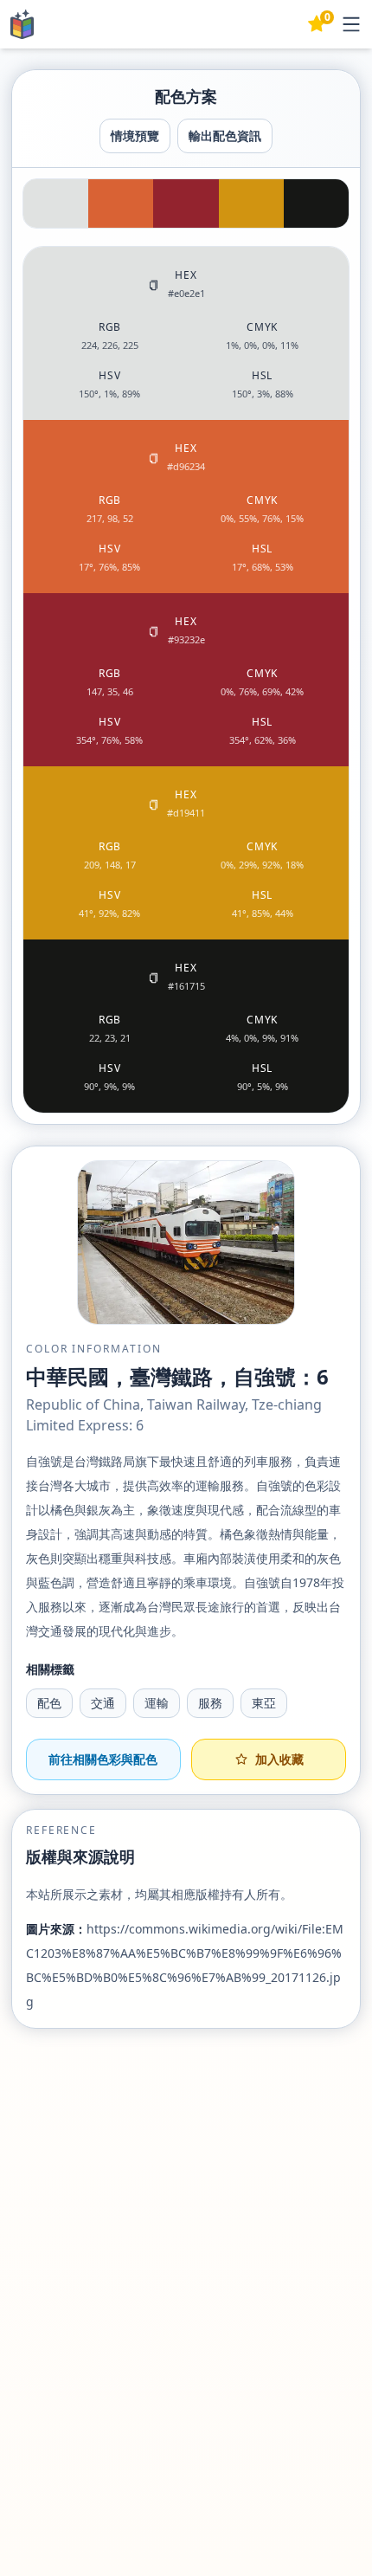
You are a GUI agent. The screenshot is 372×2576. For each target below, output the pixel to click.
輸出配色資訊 (225, 136)
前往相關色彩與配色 (103, 1759)
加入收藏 (279, 1759)
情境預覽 (135, 136)
